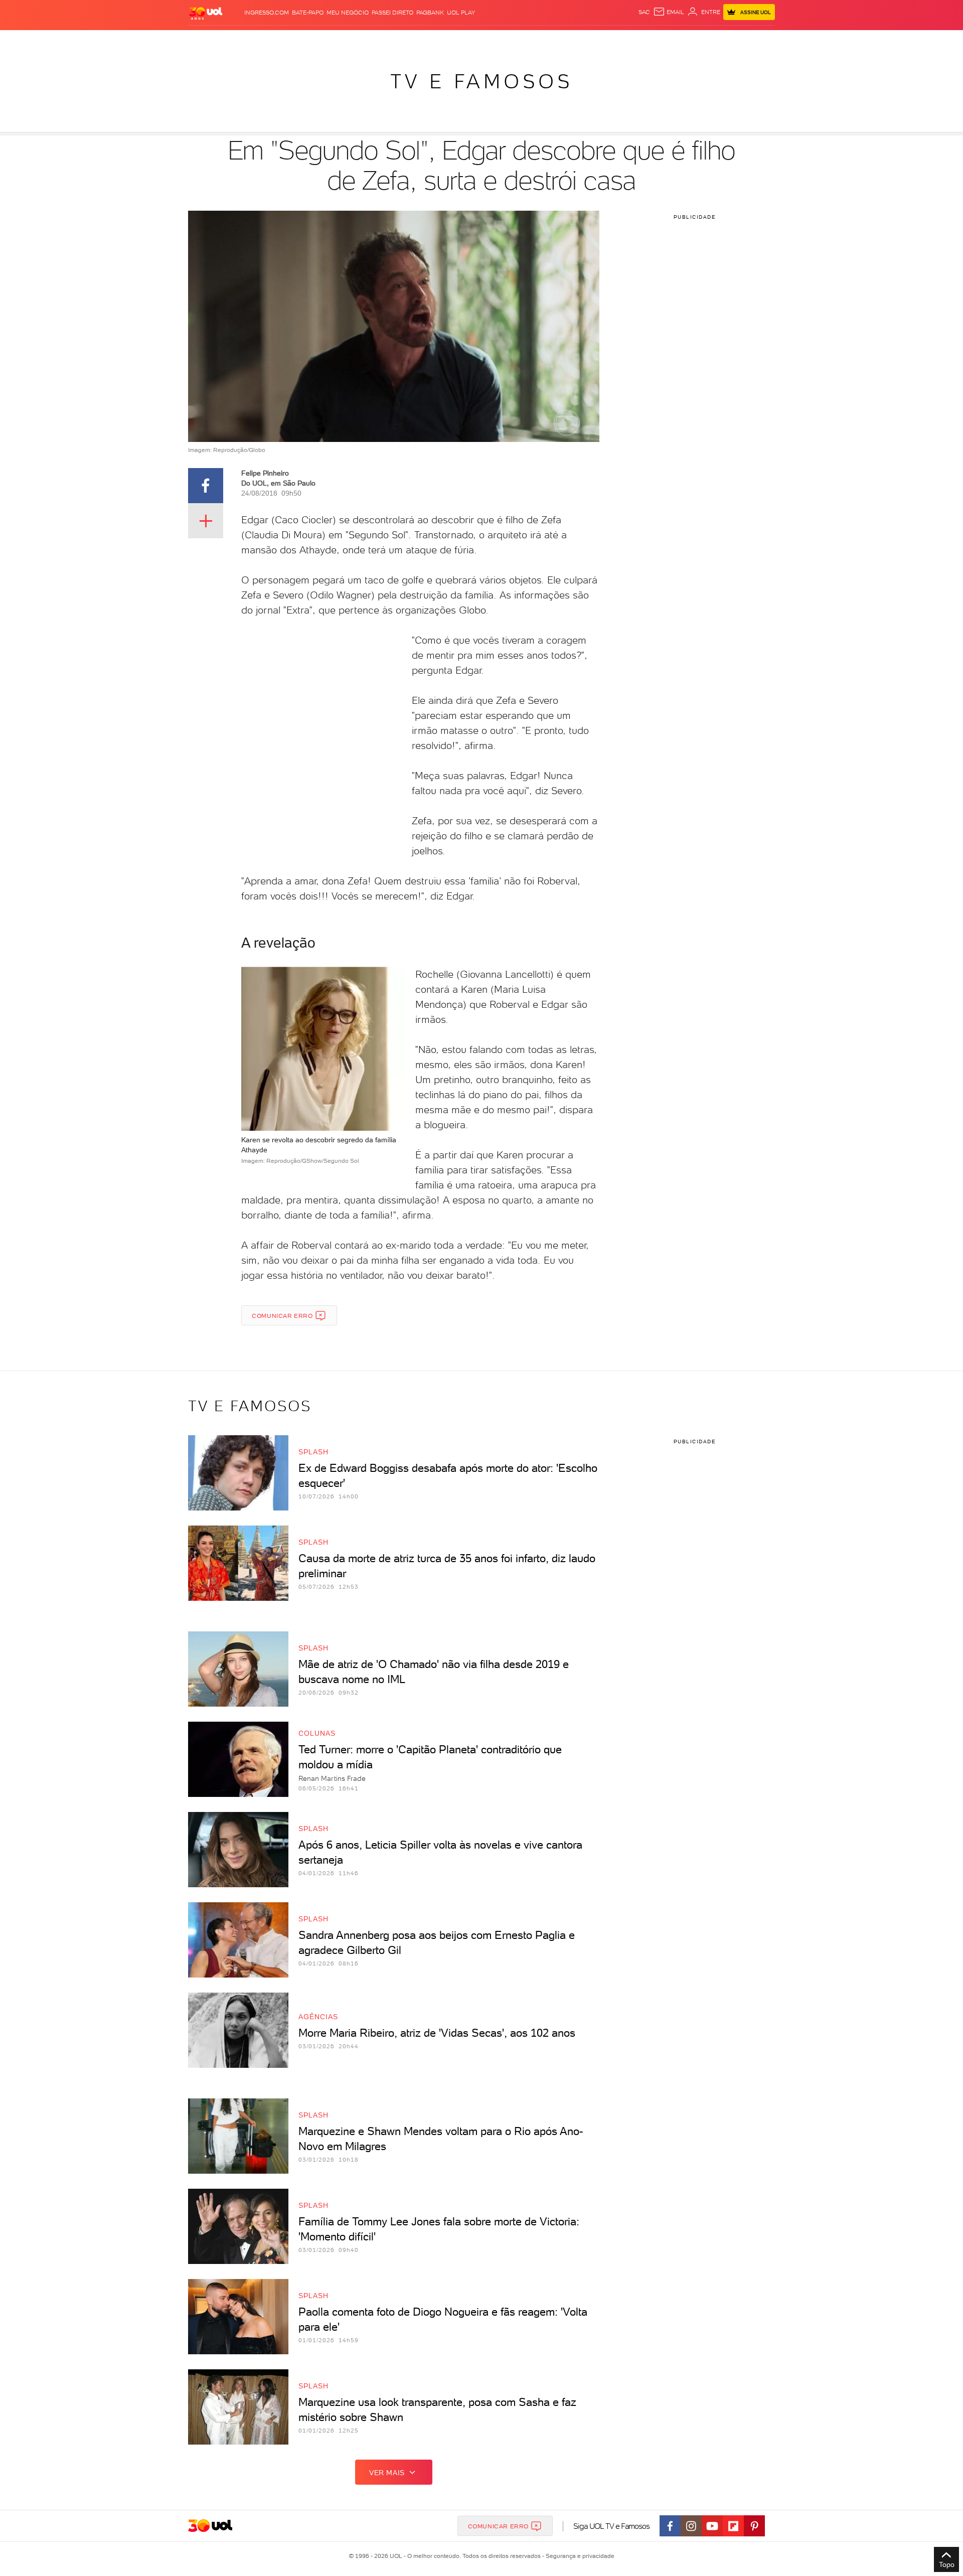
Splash (490, 40)
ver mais (387, 2473)
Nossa (657, 40)
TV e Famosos (481, 81)
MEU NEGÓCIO (348, 13)
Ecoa (595, 40)
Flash (238, 40)
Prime (694, 40)
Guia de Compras (757, 40)
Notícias (302, 40)
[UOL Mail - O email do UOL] (669, 12)
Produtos (208, 40)
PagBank (430, 13)
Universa (521, 40)
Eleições (268, 40)
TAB (676, 40)
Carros (366, 40)
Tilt (578, 40)
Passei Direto (392, 13)
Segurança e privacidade (578, 2556)
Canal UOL (624, 40)
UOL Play (461, 13)
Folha (430, 40)
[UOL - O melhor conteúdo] (206, 13)
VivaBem (555, 40)
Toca (715, 40)
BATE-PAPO (308, 13)
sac (644, 12)
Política (335, 40)
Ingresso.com (267, 13)
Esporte (459, 40)
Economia (400, 40)
